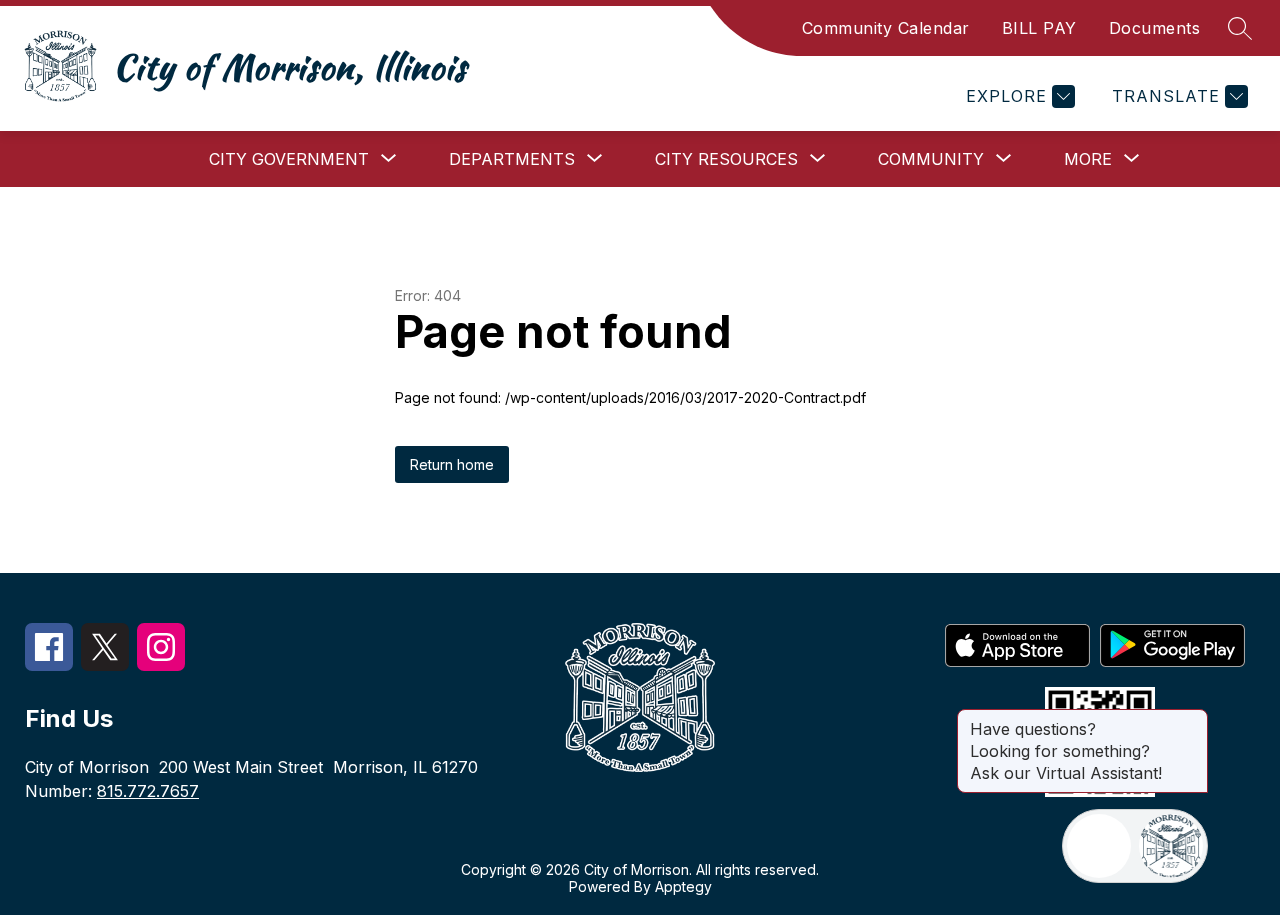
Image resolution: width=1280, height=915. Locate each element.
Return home (452, 464)
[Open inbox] (1099, 846)
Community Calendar (886, 28)
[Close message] (1192, 719)
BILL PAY (1039, 28)
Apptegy (683, 886)
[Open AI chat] (1171, 846)
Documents (1155, 28)
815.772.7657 (148, 791)
